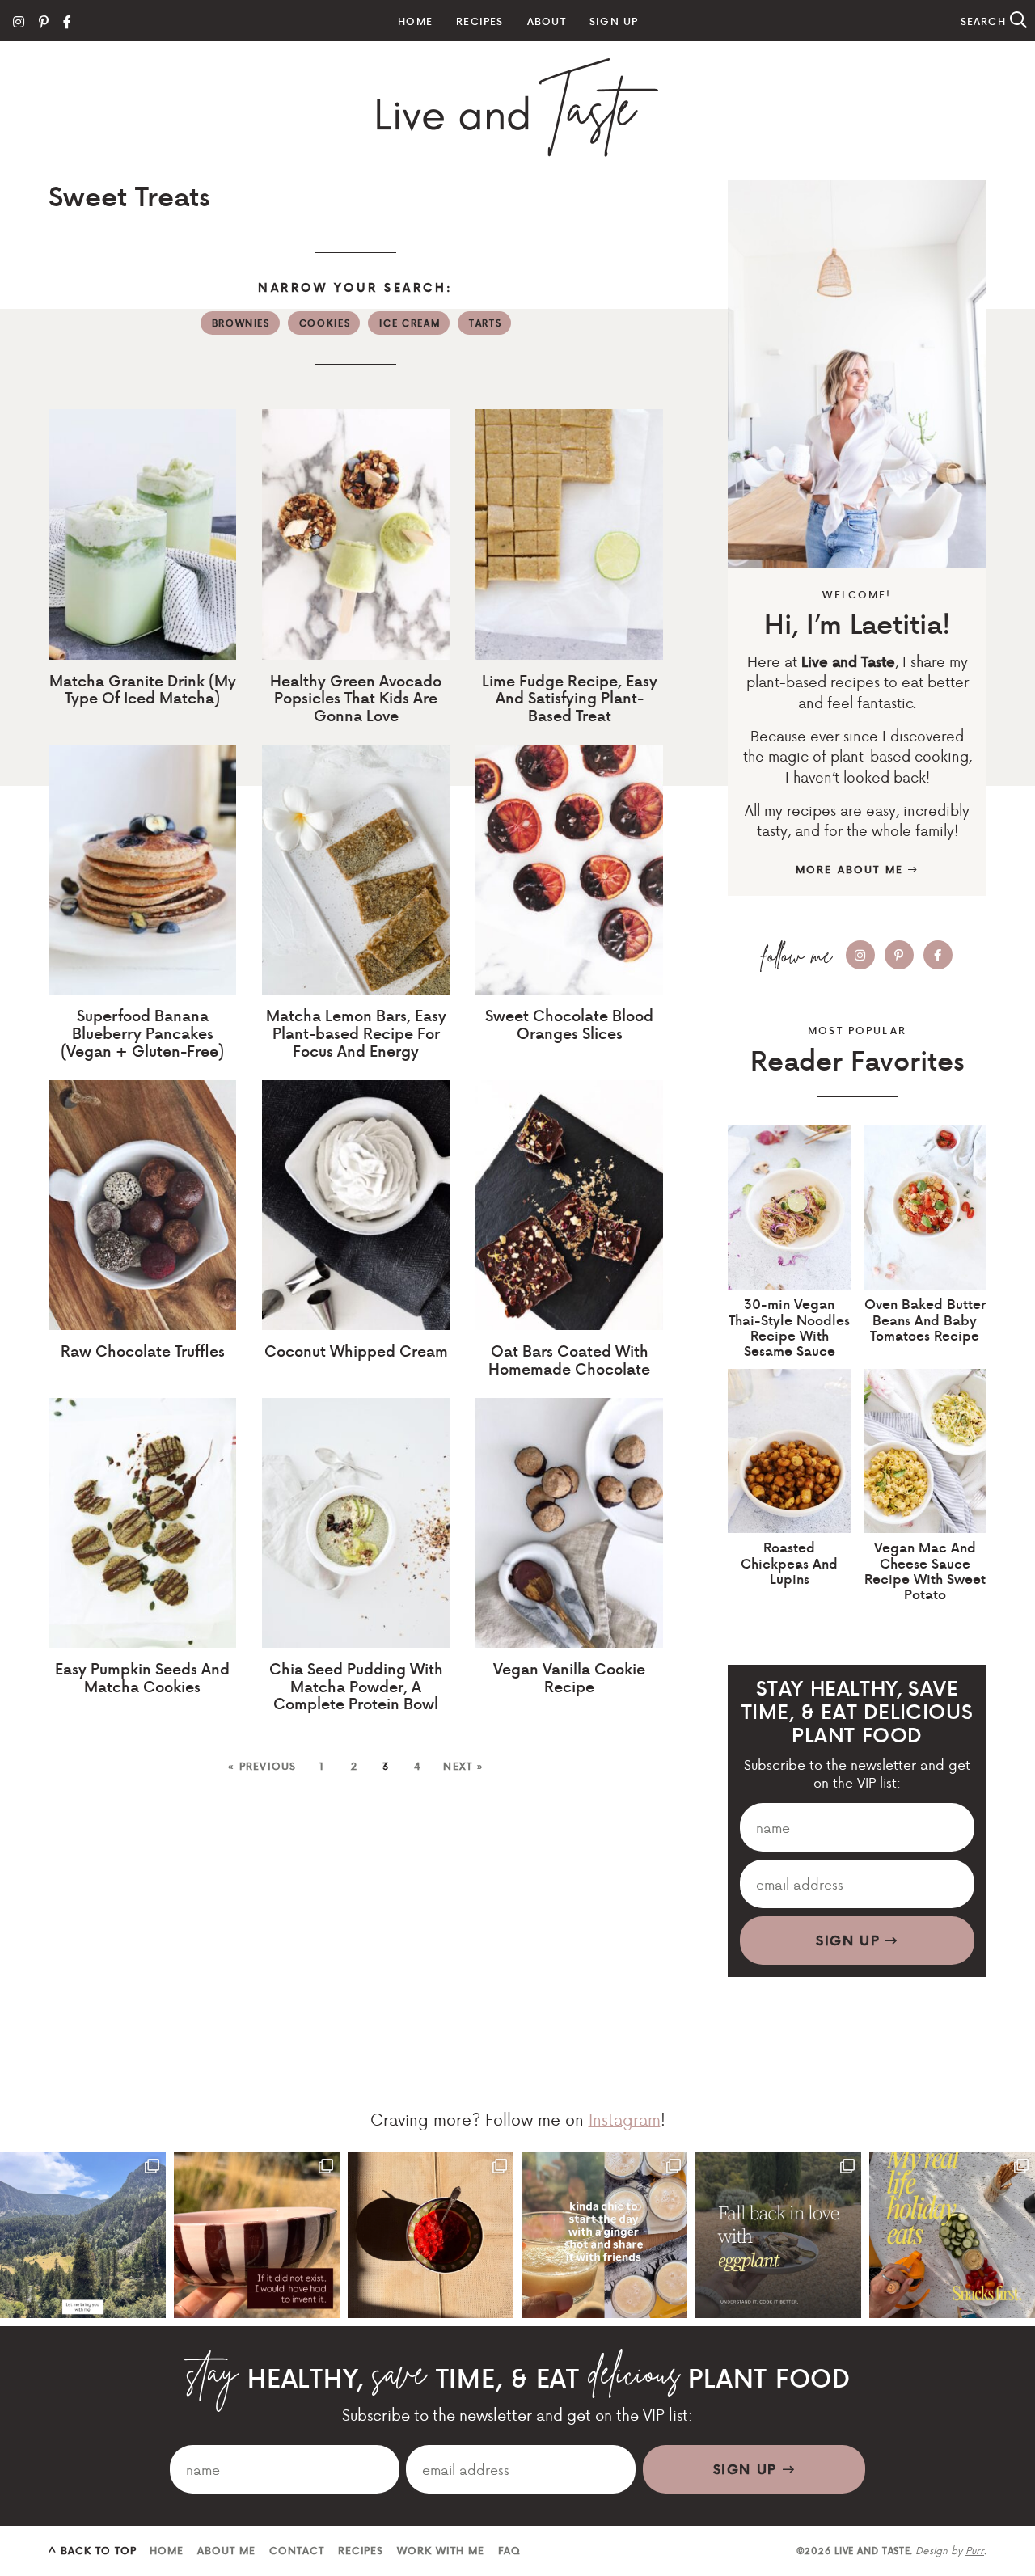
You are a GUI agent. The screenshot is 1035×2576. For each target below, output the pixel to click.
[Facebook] (67, 21)
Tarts (485, 323)
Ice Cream (410, 323)
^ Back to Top (92, 2550)
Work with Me (441, 2550)
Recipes (479, 21)
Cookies (325, 323)
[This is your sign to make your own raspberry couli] (431, 2235)
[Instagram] (19, 21)
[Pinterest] (44, 21)
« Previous (262, 1766)
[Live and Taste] (517, 108)
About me (226, 2550)
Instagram (625, 2119)
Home (415, 21)
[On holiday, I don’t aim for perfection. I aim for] (952, 2235)
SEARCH (985, 21)
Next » (463, 1766)
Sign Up (614, 21)
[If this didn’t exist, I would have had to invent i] (257, 2235)
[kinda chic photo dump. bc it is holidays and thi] (604, 2235)
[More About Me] (857, 374)
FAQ (509, 2550)
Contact (297, 2550)
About (547, 21)
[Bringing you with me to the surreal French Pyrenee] (83, 2235)
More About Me (852, 869)
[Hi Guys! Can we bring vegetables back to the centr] (778, 2235)
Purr (975, 2550)
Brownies (241, 323)
